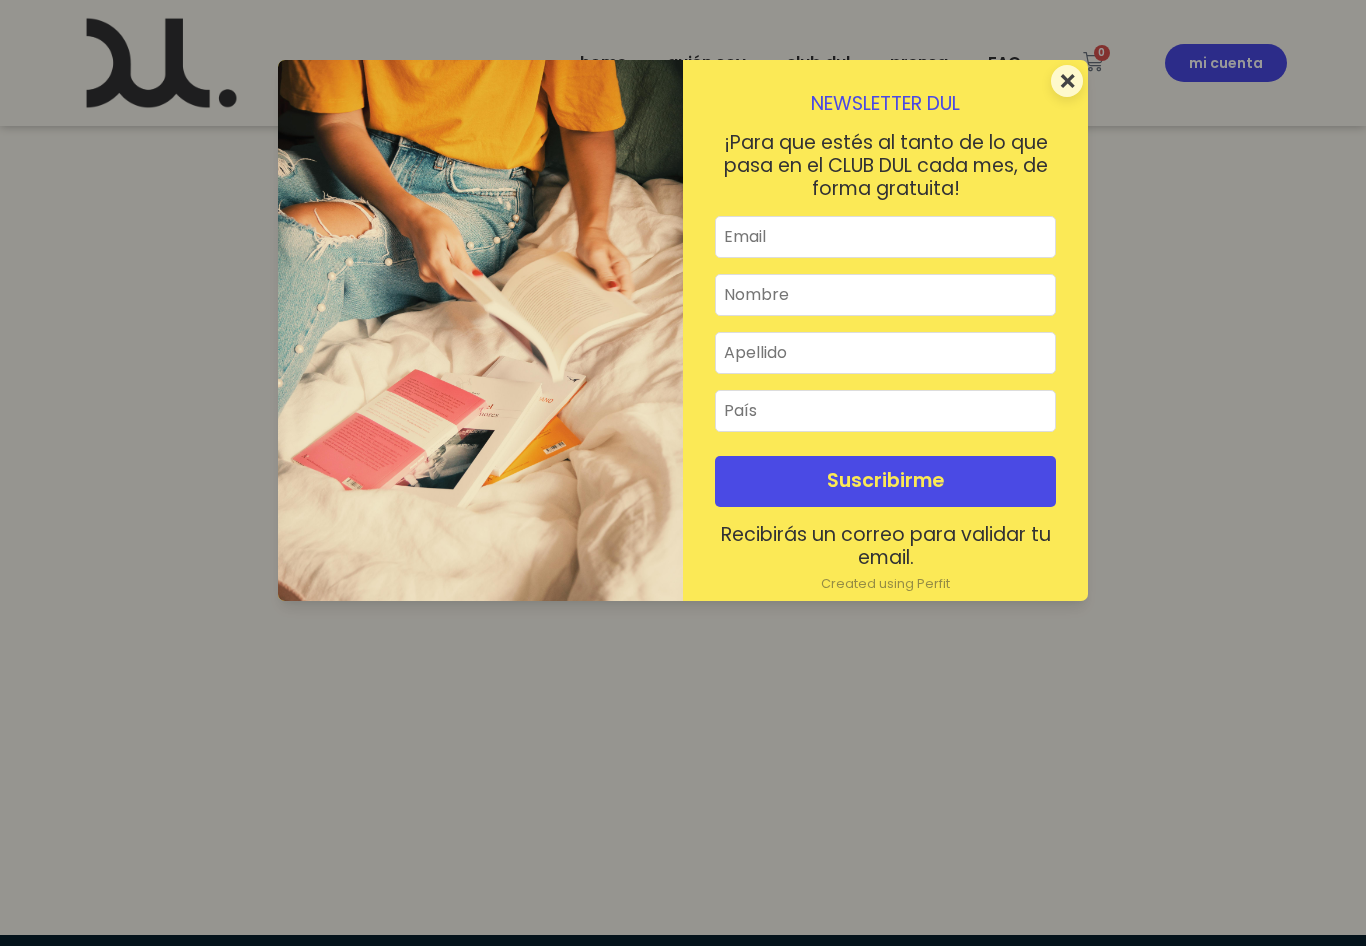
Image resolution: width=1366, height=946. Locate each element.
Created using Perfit (885, 583)
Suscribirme (885, 480)
